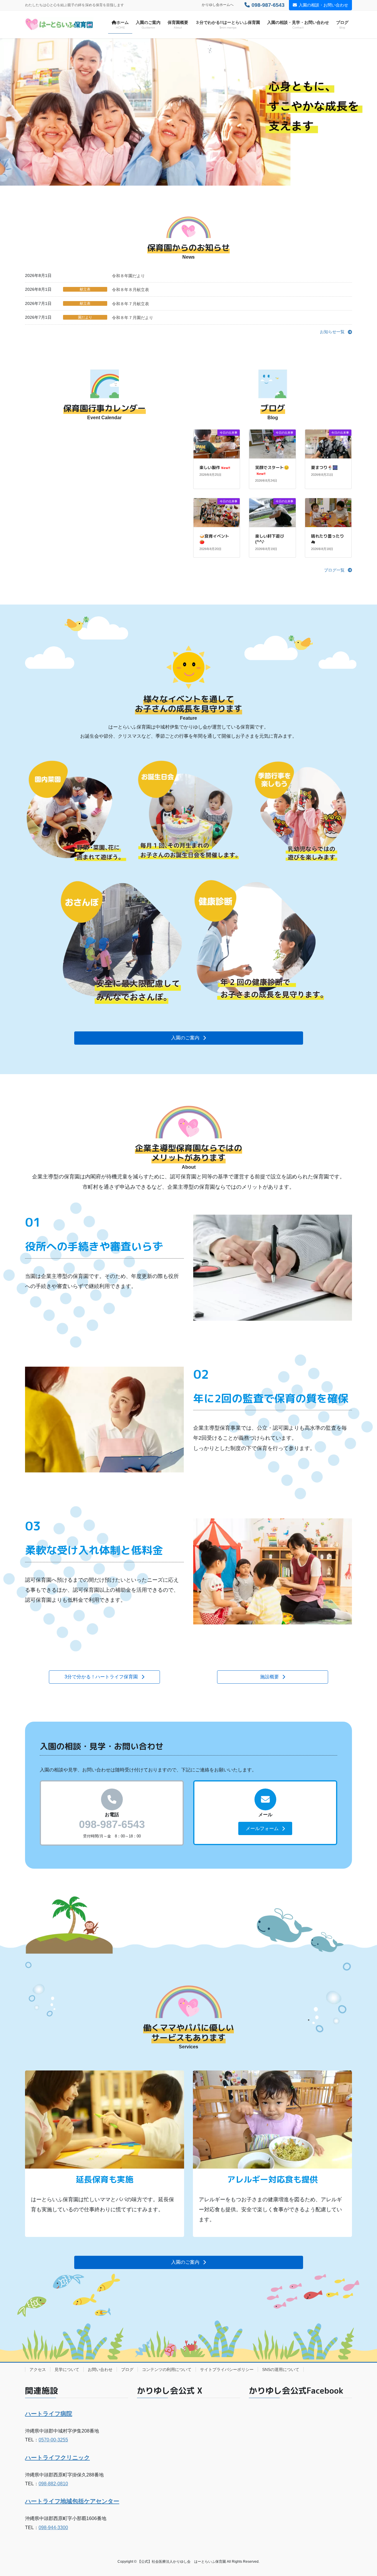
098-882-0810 (53, 2484)
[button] (336, 332)
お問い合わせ (100, 2369)
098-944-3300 (53, 2528)
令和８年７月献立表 (130, 304)
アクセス (38, 2369)
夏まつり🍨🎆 (324, 467)
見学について (67, 2369)
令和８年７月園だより (133, 318)
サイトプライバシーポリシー (227, 2369)
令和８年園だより (128, 276)
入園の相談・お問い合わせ (323, 5)
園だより (85, 317)
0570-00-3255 (53, 2440)
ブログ (127, 2369)
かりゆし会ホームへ (218, 5)
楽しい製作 (215, 467)
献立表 (85, 289)
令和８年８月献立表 (130, 290)
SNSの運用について (281, 2369)
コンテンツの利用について (167, 2369)
